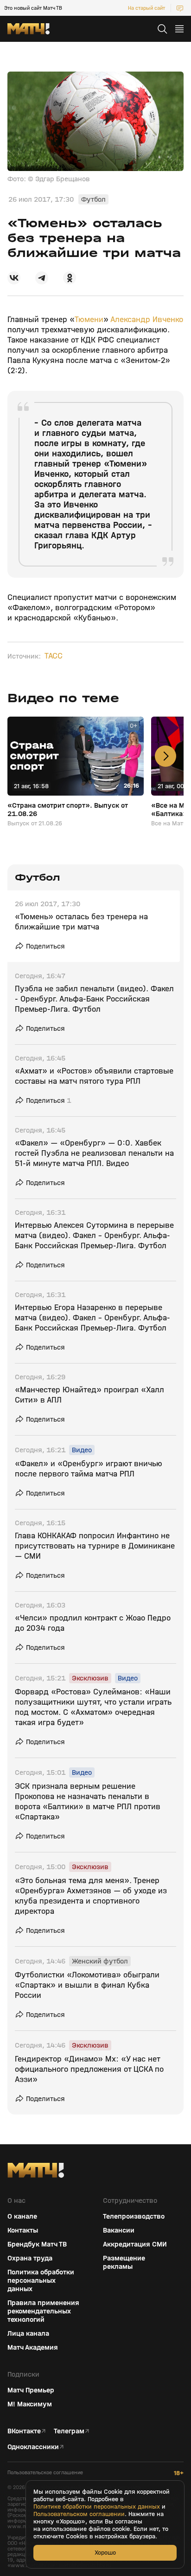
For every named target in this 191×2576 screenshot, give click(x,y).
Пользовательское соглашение (45, 2473)
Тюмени (89, 320)
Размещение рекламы (124, 2262)
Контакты (23, 2230)
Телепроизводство (134, 2216)
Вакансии (119, 2230)
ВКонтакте (24, 2431)
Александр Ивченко (147, 320)
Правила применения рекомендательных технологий (43, 2311)
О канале (22, 2216)
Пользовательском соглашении (79, 2514)
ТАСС (54, 656)
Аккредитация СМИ (135, 2244)
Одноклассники (33, 2447)
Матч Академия (33, 2347)
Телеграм (69, 2431)
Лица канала (28, 2333)
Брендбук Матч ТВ (37, 2244)
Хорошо (105, 2553)
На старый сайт (146, 8)
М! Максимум (30, 2404)
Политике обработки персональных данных (97, 2507)
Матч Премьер (31, 2390)
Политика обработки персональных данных (41, 2280)
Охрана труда (30, 2258)
